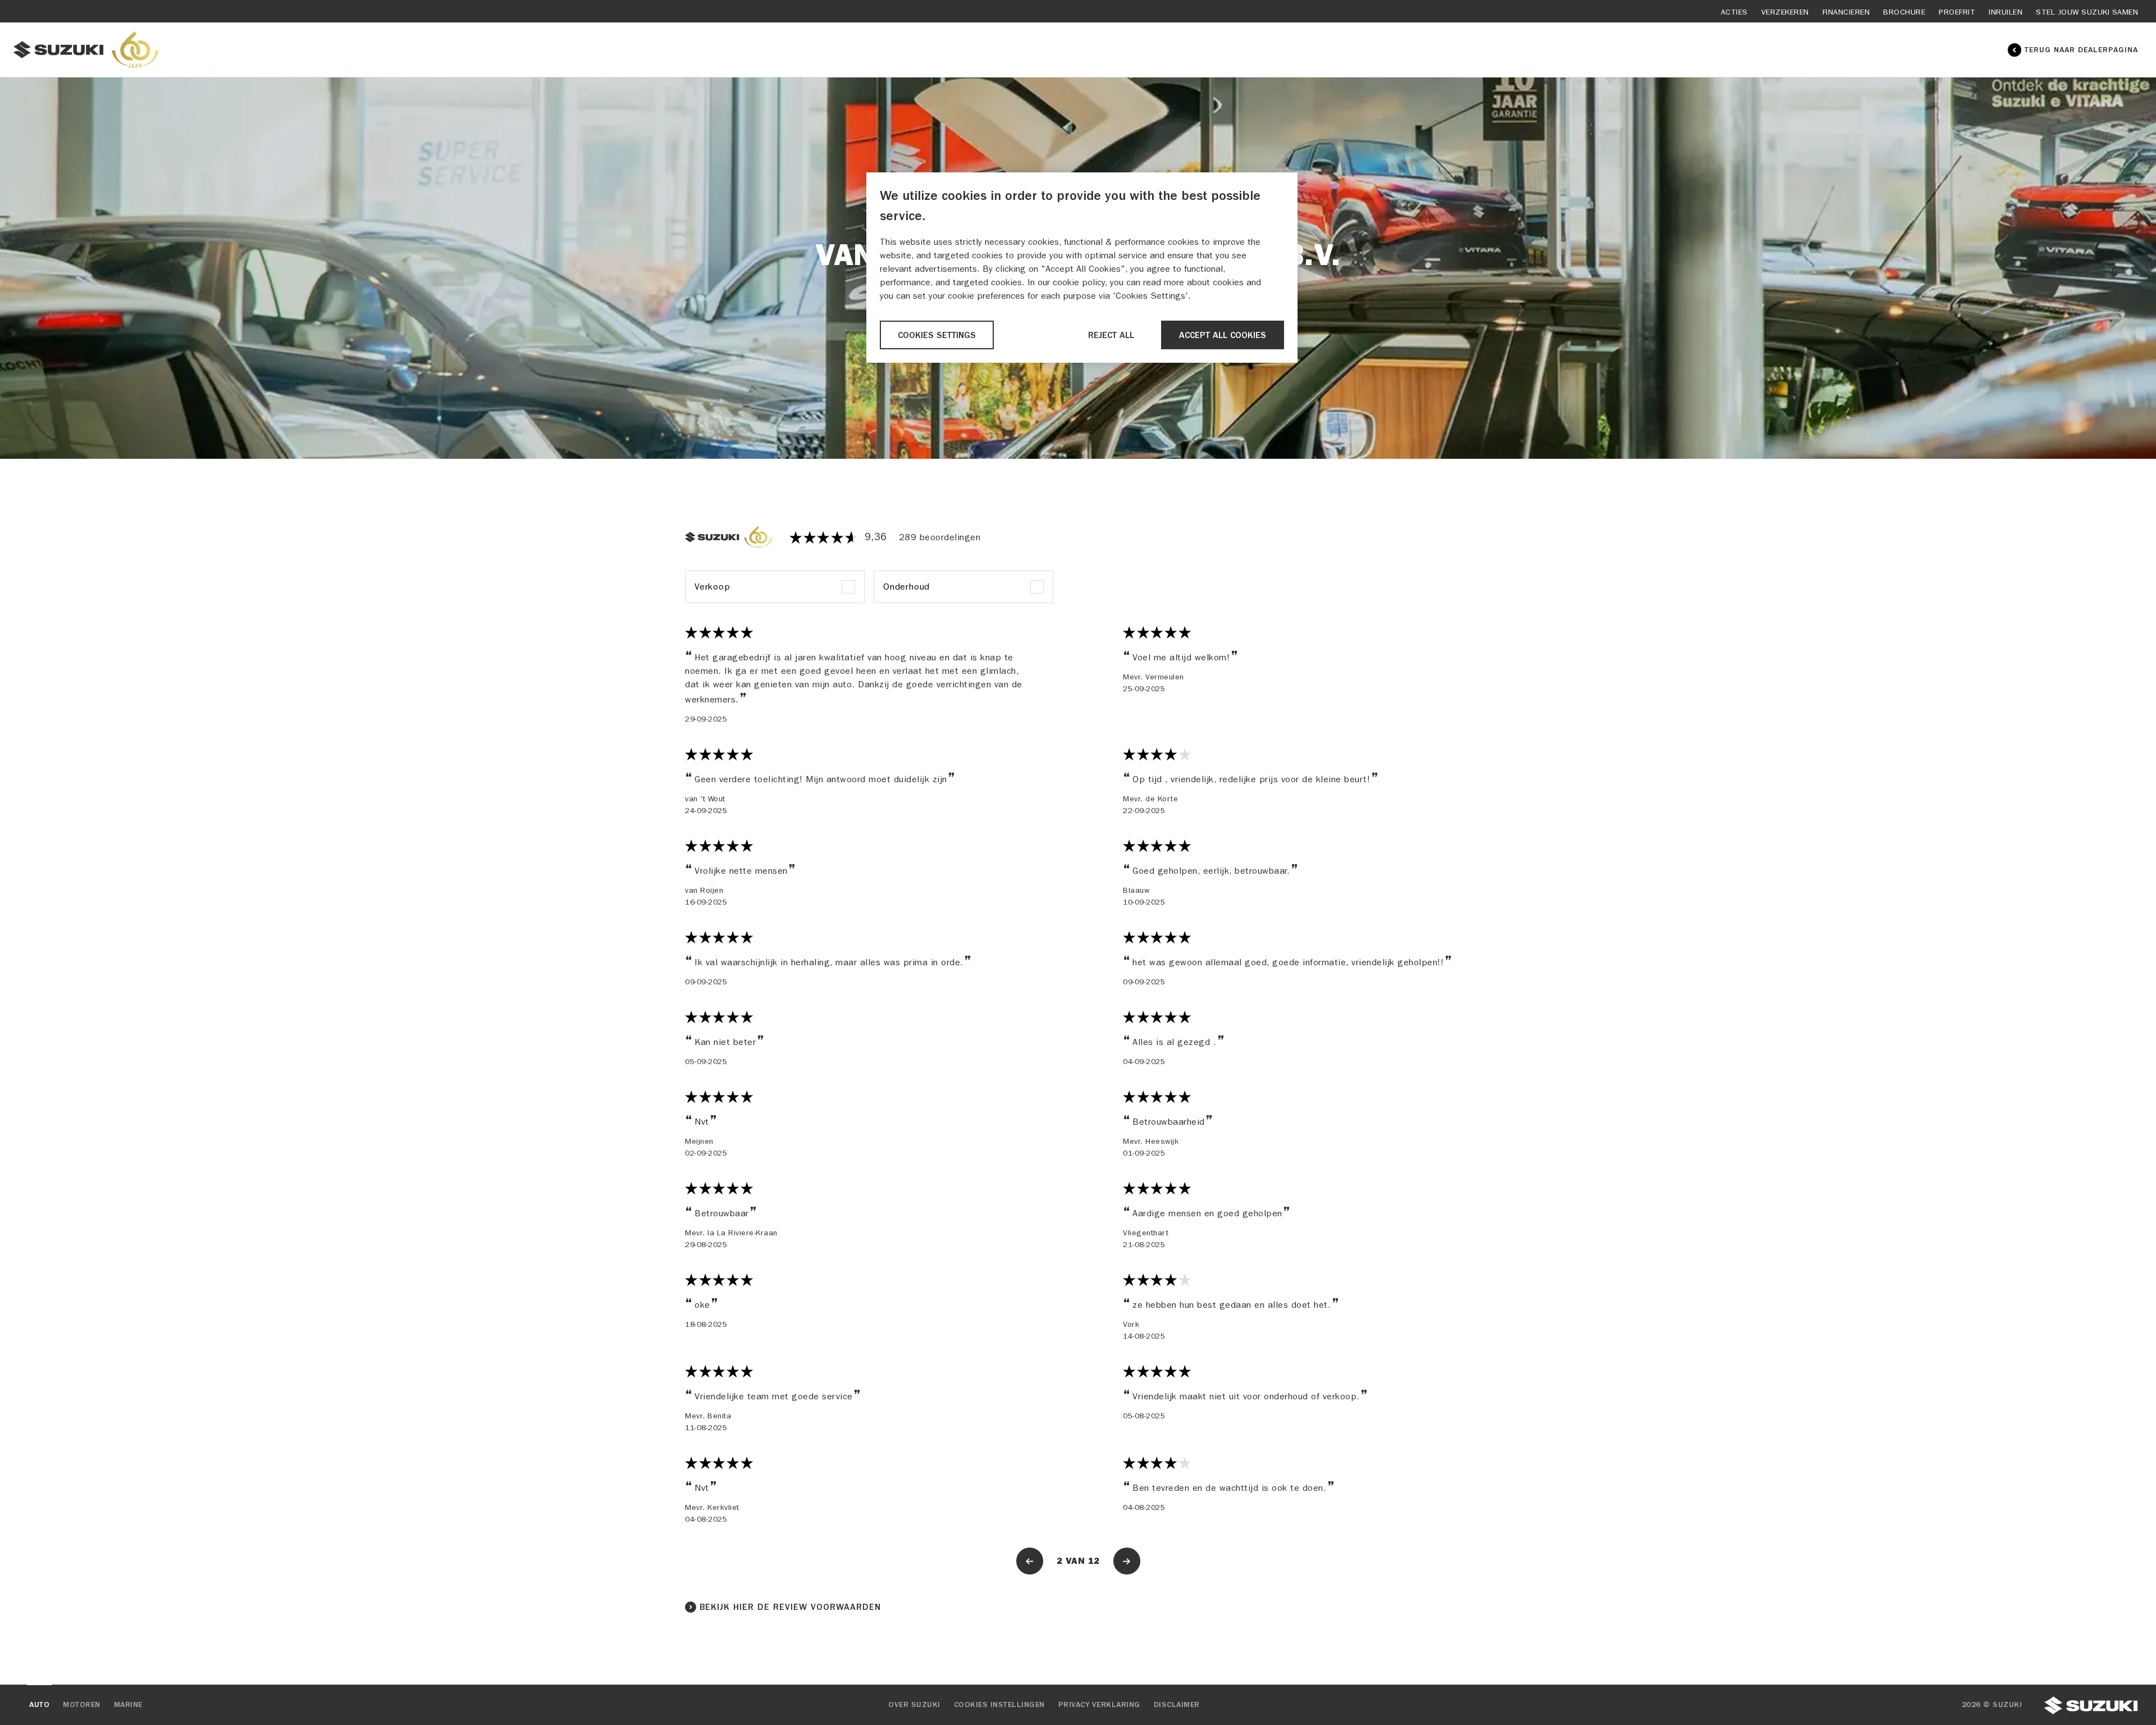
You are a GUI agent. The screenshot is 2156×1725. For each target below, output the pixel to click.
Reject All (1111, 335)
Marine (128, 1705)
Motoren (82, 1705)
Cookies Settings (937, 335)
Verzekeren (1785, 12)
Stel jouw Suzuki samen (2087, 12)
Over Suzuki (914, 1705)
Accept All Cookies (1223, 335)
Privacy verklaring (1099, 1705)
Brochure (1904, 12)
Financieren (1846, 12)
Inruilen (2006, 12)
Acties (1734, 12)
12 (1094, 1561)
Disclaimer (1177, 1705)
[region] (1082, 268)
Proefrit (1957, 12)
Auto (39, 1705)
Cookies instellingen (999, 1705)
